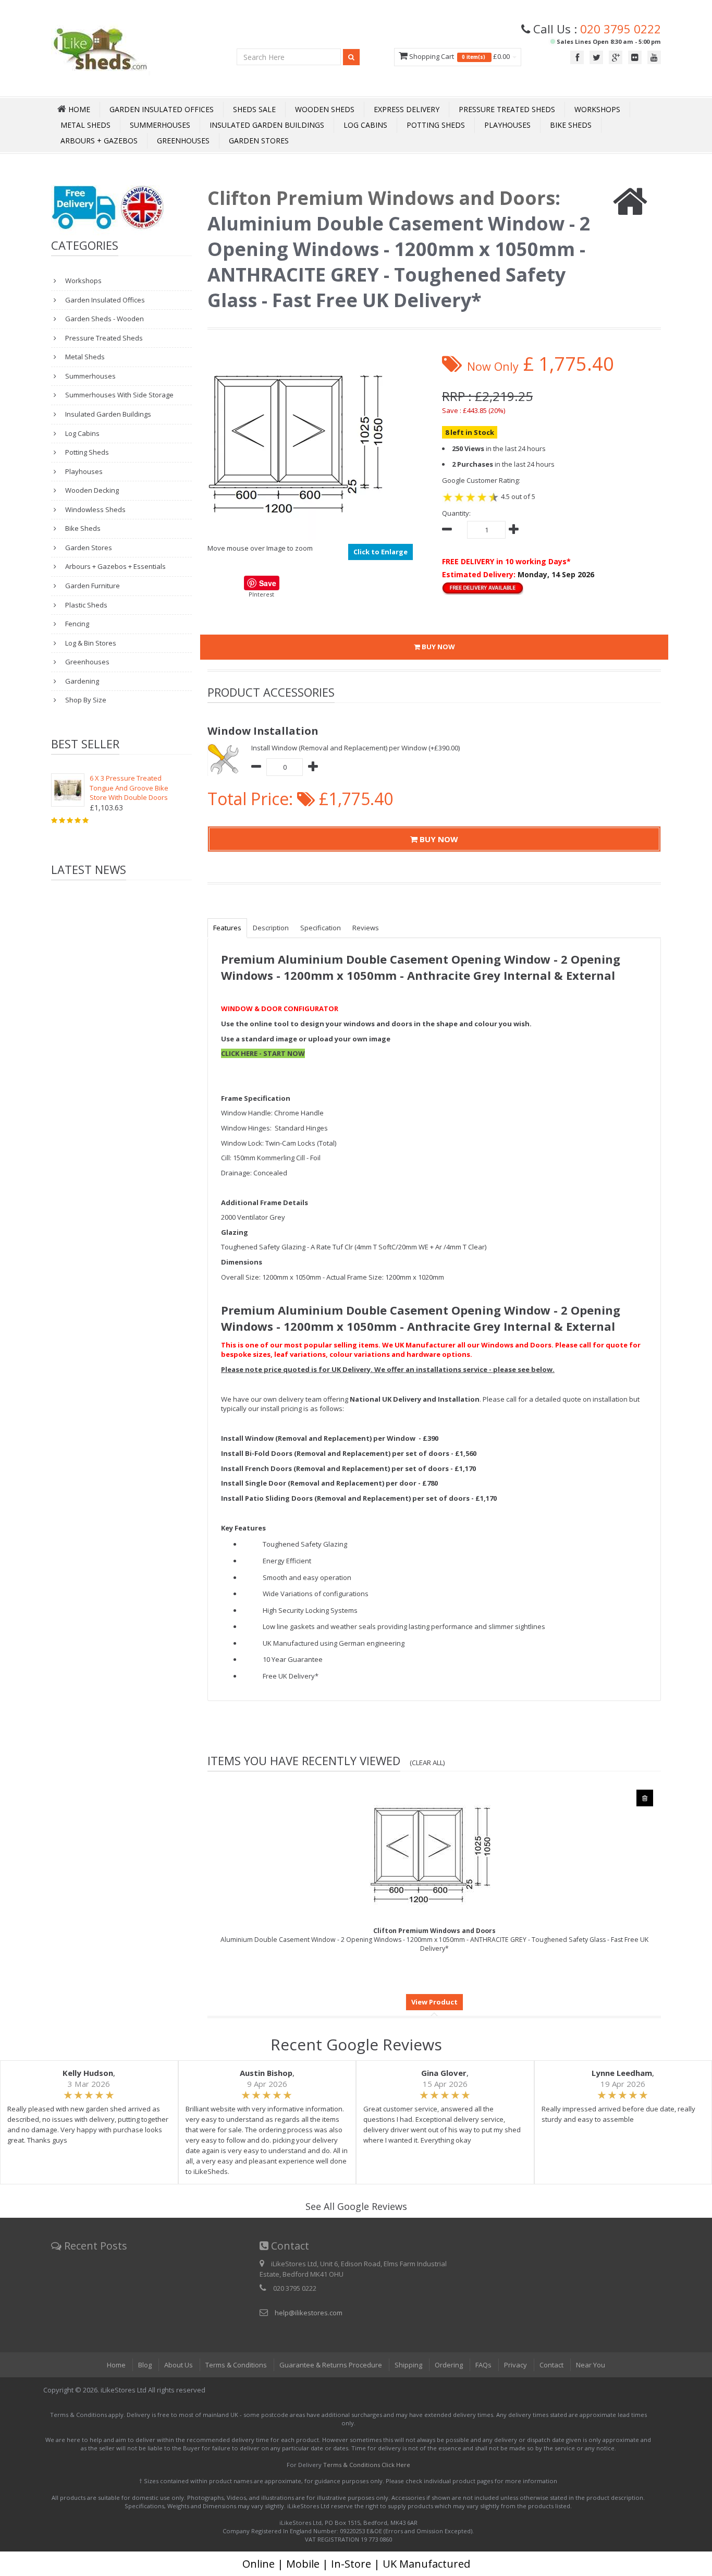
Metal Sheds (85, 125)
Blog (145, 2365)
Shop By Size (85, 700)
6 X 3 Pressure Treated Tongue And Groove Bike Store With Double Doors (129, 788)
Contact (551, 2365)
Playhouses (507, 125)
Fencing (76, 624)
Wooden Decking (91, 490)
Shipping (408, 2365)
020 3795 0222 (621, 29)
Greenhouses (183, 141)
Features (227, 928)
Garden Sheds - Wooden (104, 319)
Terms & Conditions (236, 2365)
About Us (179, 2365)
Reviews (366, 928)
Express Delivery (407, 109)
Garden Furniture (92, 586)
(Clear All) (427, 1763)
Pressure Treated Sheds (507, 109)
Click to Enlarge (380, 552)
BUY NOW (438, 647)
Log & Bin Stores (90, 643)
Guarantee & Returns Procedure (331, 2365)
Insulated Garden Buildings (267, 125)
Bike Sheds (571, 125)
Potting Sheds (436, 125)
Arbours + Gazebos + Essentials (115, 566)
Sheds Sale (254, 109)
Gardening (81, 681)
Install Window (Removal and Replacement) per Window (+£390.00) (355, 748)
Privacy (515, 2365)
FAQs (483, 2365)
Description (271, 928)
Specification (321, 928)
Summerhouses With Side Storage (119, 395)
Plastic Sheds (85, 605)
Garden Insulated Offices (162, 109)
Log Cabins (365, 125)
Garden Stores (259, 141)
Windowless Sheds (95, 509)
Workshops (597, 109)
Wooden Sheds (325, 109)
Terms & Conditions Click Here (367, 2465)
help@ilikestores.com (309, 2313)
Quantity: (456, 513)
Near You (591, 2365)
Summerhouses (160, 125)
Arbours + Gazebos (99, 141)
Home (116, 2365)
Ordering (449, 2365)
